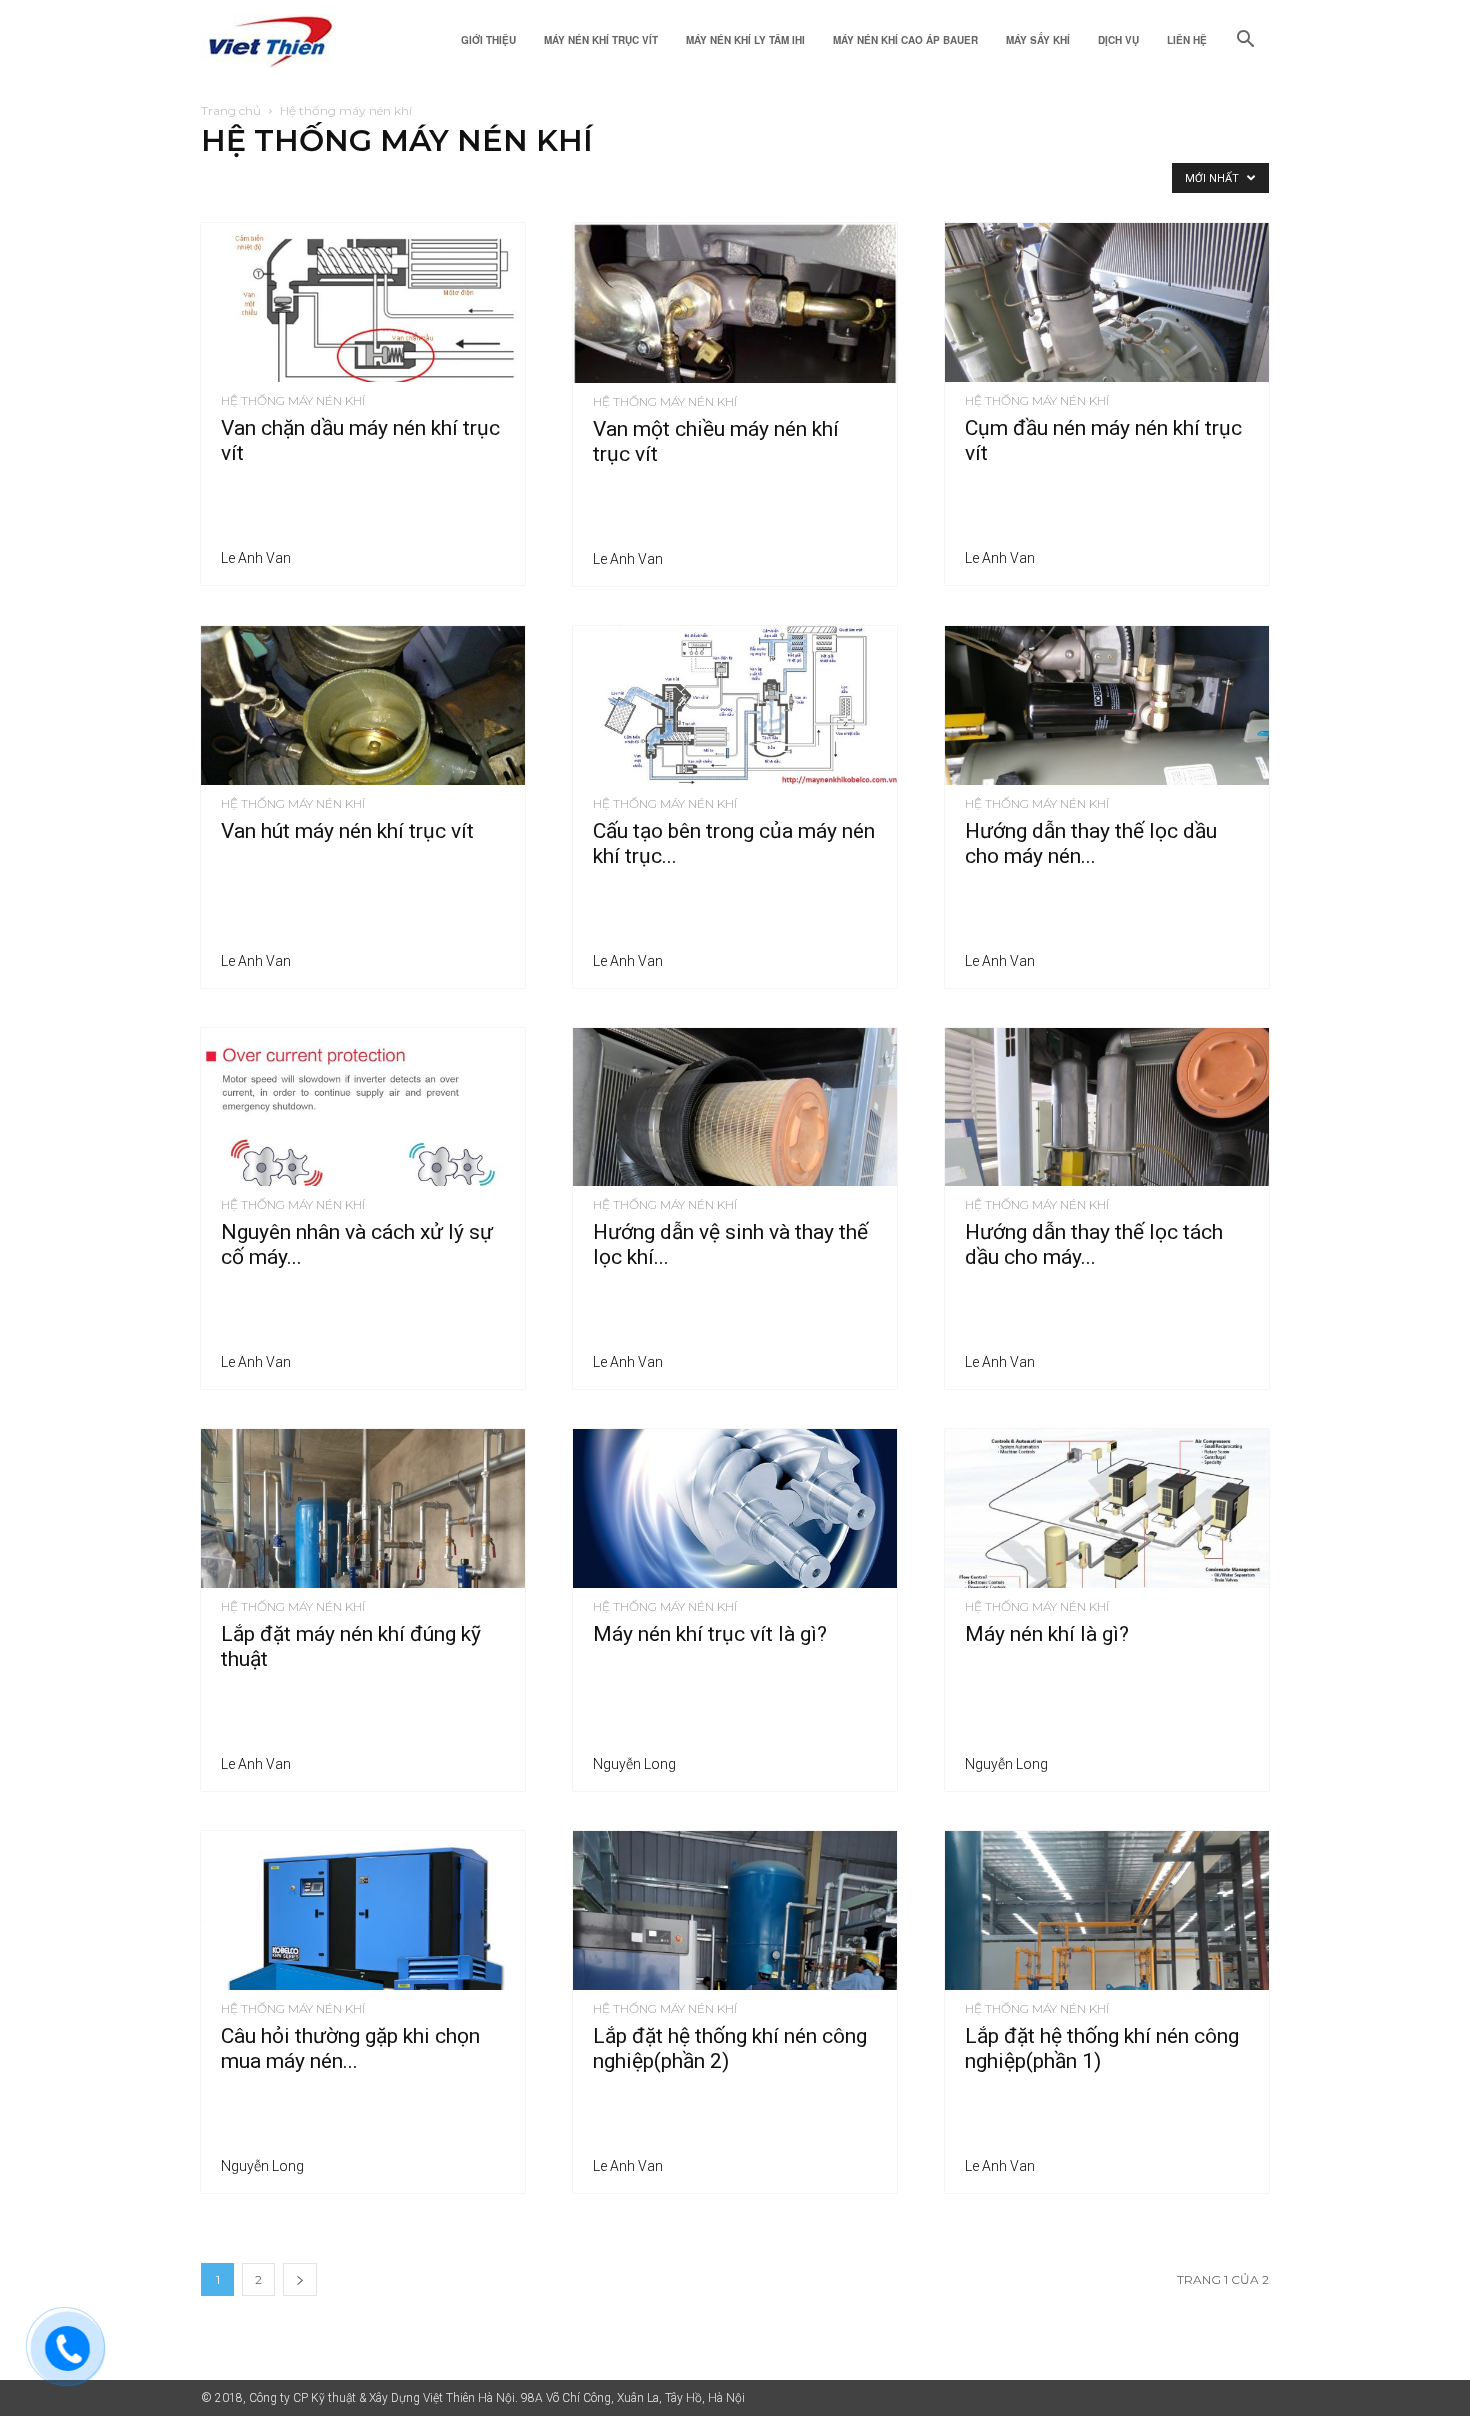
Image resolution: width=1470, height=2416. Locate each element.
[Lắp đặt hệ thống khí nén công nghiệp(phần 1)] (1107, 1910)
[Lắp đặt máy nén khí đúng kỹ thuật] (363, 1508)
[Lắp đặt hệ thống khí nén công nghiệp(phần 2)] (735, 1910)
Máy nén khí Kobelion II (737, 182)
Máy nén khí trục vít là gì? (710, 1634)
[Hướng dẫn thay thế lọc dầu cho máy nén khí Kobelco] (1107, 705)
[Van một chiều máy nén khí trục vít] (735, 303)
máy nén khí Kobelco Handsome (567, 182)
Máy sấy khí (1038, 40)
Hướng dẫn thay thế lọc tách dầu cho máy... (1094, 1244)
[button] (1245, 41)
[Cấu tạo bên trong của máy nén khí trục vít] (735, 705)
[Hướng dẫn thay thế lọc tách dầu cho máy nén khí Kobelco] (1107, 1107)
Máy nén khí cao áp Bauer (905, 40)
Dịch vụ (1118, 40)
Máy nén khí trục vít (601, 40)
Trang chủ (231, 110)
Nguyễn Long (634, 1764)
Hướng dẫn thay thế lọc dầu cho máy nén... (1091, 843)
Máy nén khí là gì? (1047, 1634)
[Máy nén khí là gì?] (1107, 1508)
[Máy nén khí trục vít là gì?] (735, 1508)
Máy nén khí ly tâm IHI (745, 40)
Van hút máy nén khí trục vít (347, 831)
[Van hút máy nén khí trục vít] (363, 705)
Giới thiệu (488, 40)
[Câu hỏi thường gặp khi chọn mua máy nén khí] (363, 1910)
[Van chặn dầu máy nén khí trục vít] (363, 302)
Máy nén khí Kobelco (403, 182)
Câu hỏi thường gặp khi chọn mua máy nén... (350, 2048)
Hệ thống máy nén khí (267, 182)
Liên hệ (1187, 40)
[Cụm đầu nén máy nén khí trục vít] (1107, 302)
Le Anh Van (256, 558)
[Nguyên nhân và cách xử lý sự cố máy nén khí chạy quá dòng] (363, 1107)
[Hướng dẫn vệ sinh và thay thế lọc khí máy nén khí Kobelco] (735, 1107)
